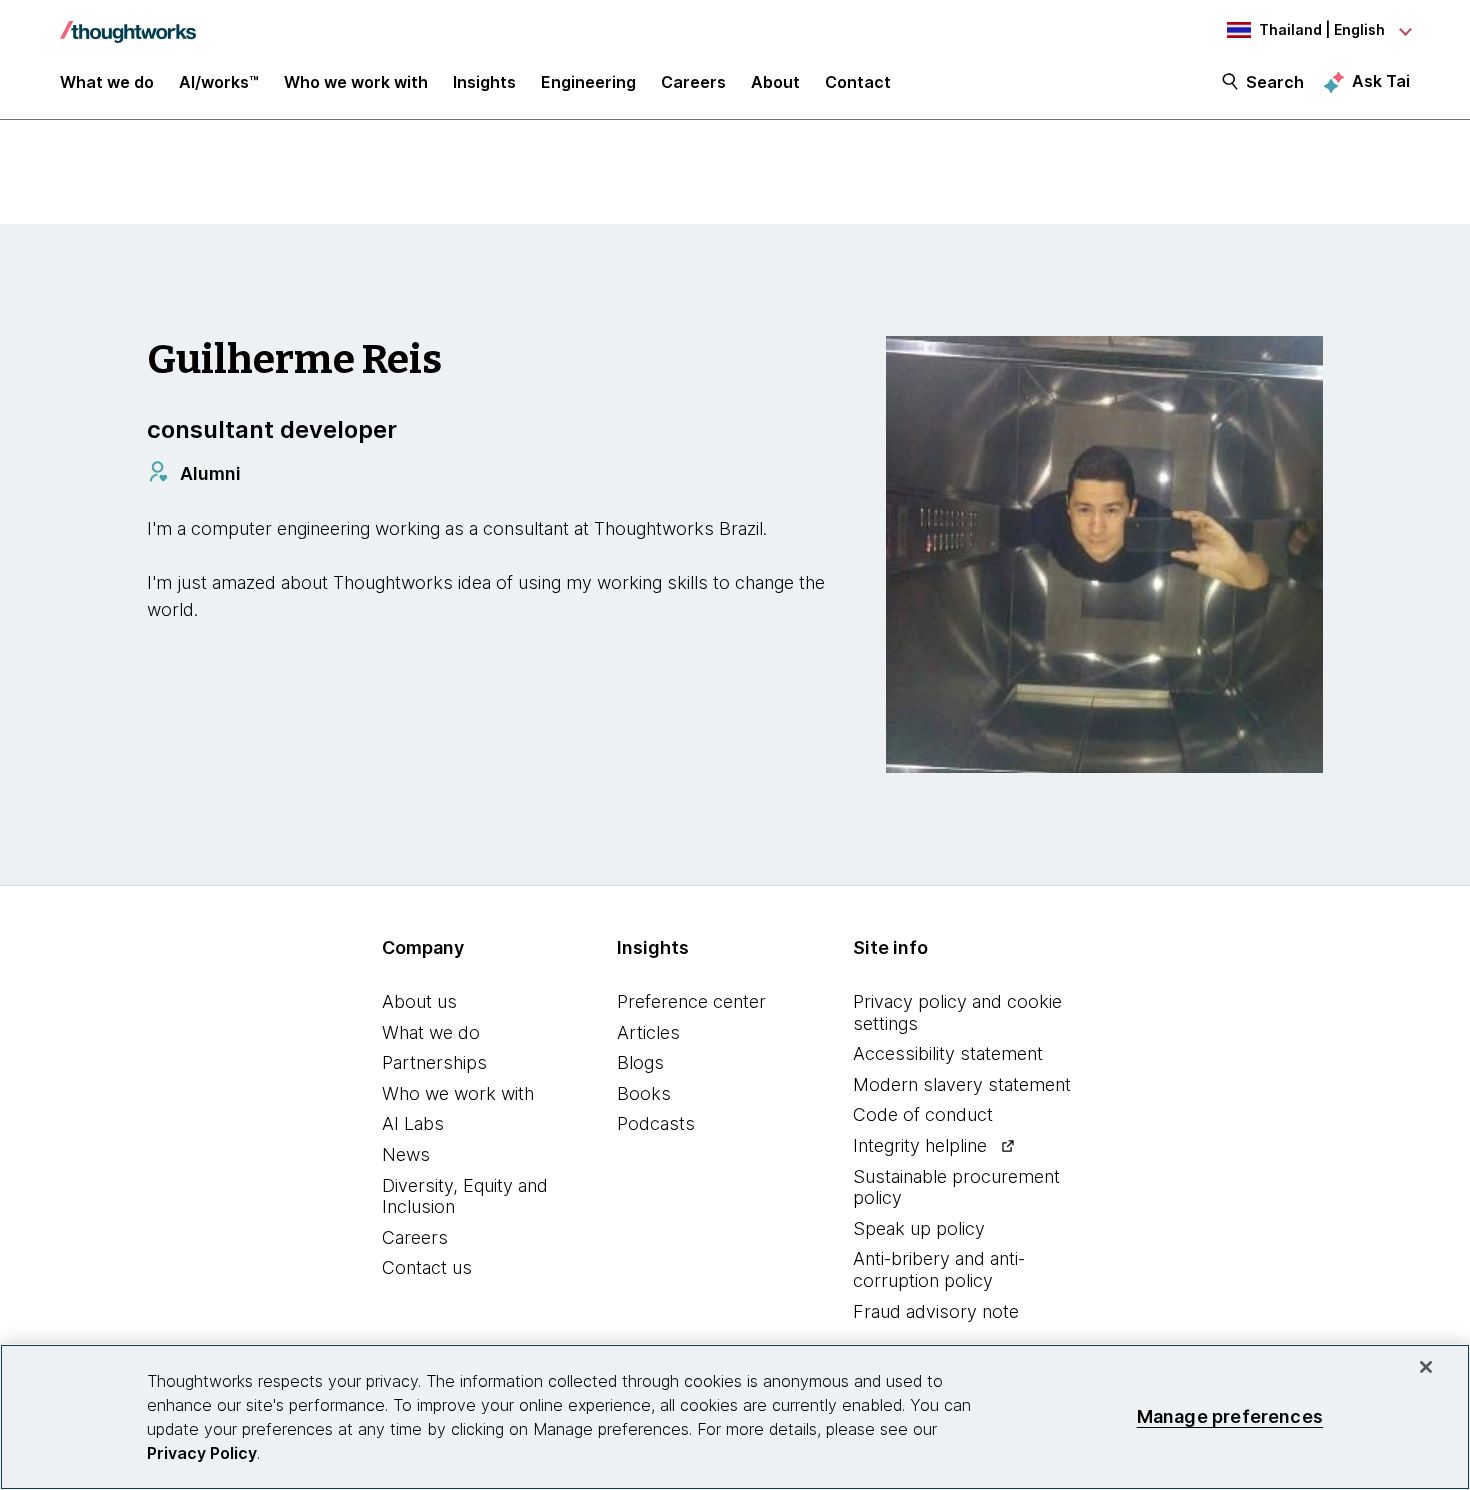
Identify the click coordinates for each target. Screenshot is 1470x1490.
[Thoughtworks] (128, 22)
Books (644, 1093)
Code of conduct (923, 1114)
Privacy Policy (202, 1453)
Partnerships (434, 1062)
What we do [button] (107, 82)
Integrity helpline (920, 1145)
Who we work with (458, 1093)
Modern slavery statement (962, 1084)
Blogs (640, 1062)
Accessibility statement (948, 1053)
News (406, 1154)
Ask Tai (1381, 81)
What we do (431, 1032)
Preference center (691, 1001)
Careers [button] (693, 82)
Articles (648, 1032)
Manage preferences (1230, 1416)
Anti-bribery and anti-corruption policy (939, 1269)
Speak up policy (919, 1228)
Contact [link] (858, 82)
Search (1275, 82)
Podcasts (656, 1123)
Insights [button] (484, 82)
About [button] (775, 82)
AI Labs (413, 1123)
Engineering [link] (588, 82)
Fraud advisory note (936, 1311)
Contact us (427, 1267)
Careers (415, 1237)
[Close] (1426, 1367)
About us (419, 1001)
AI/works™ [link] (219, 82)
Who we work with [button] (356, 82)
